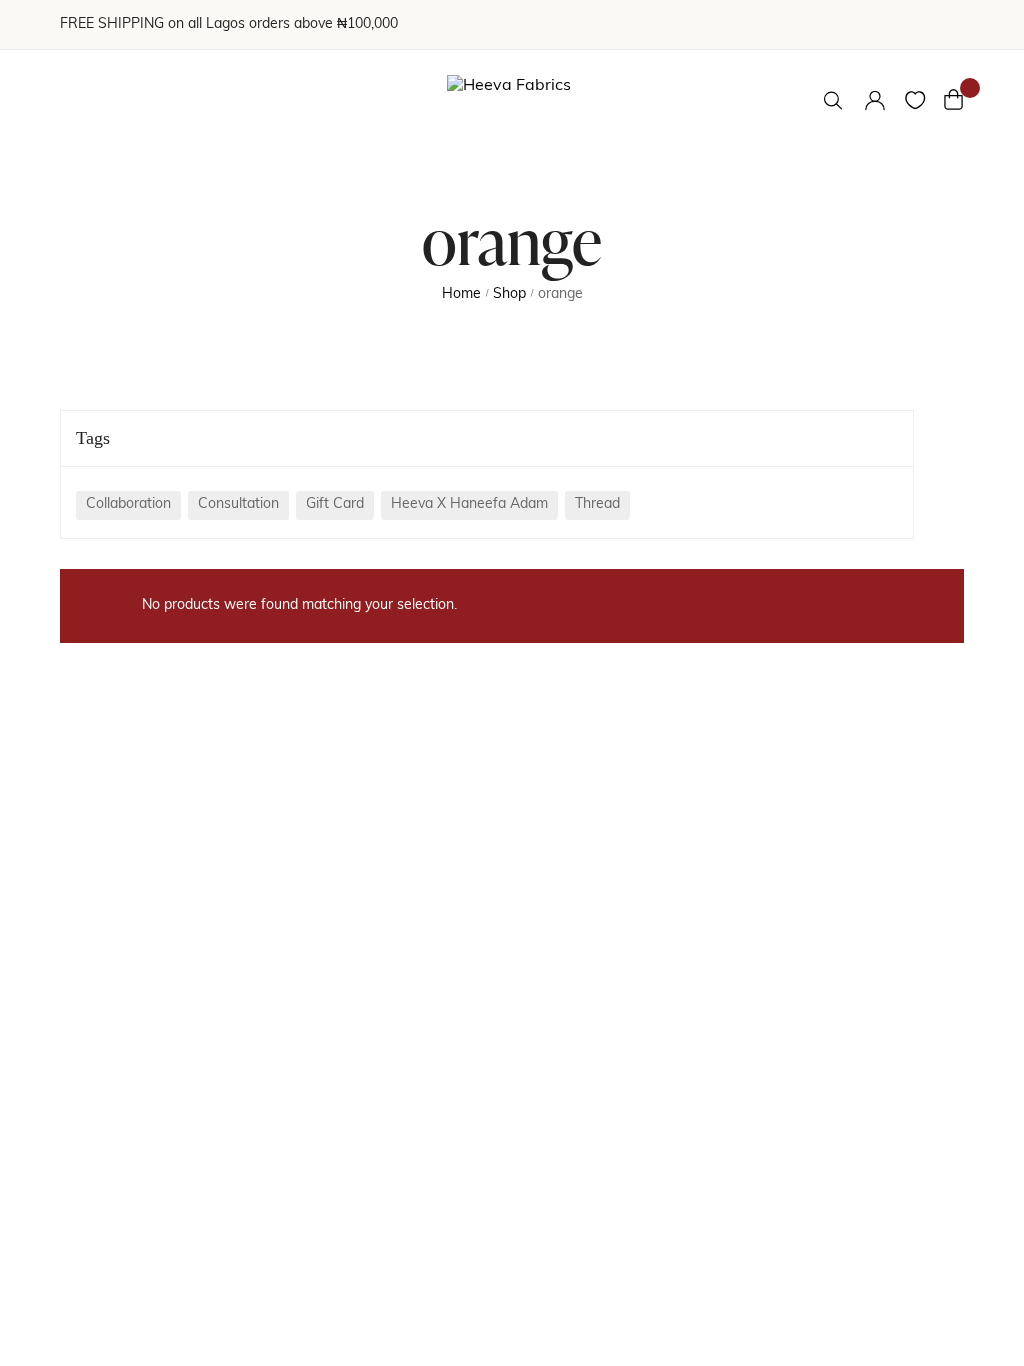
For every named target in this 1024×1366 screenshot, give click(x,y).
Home (461, 294)
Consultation (238, 504)
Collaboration (128, 504)
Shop (509, 294)
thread (597, 504)
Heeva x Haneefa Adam (469, 504)
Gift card (335, 504)
